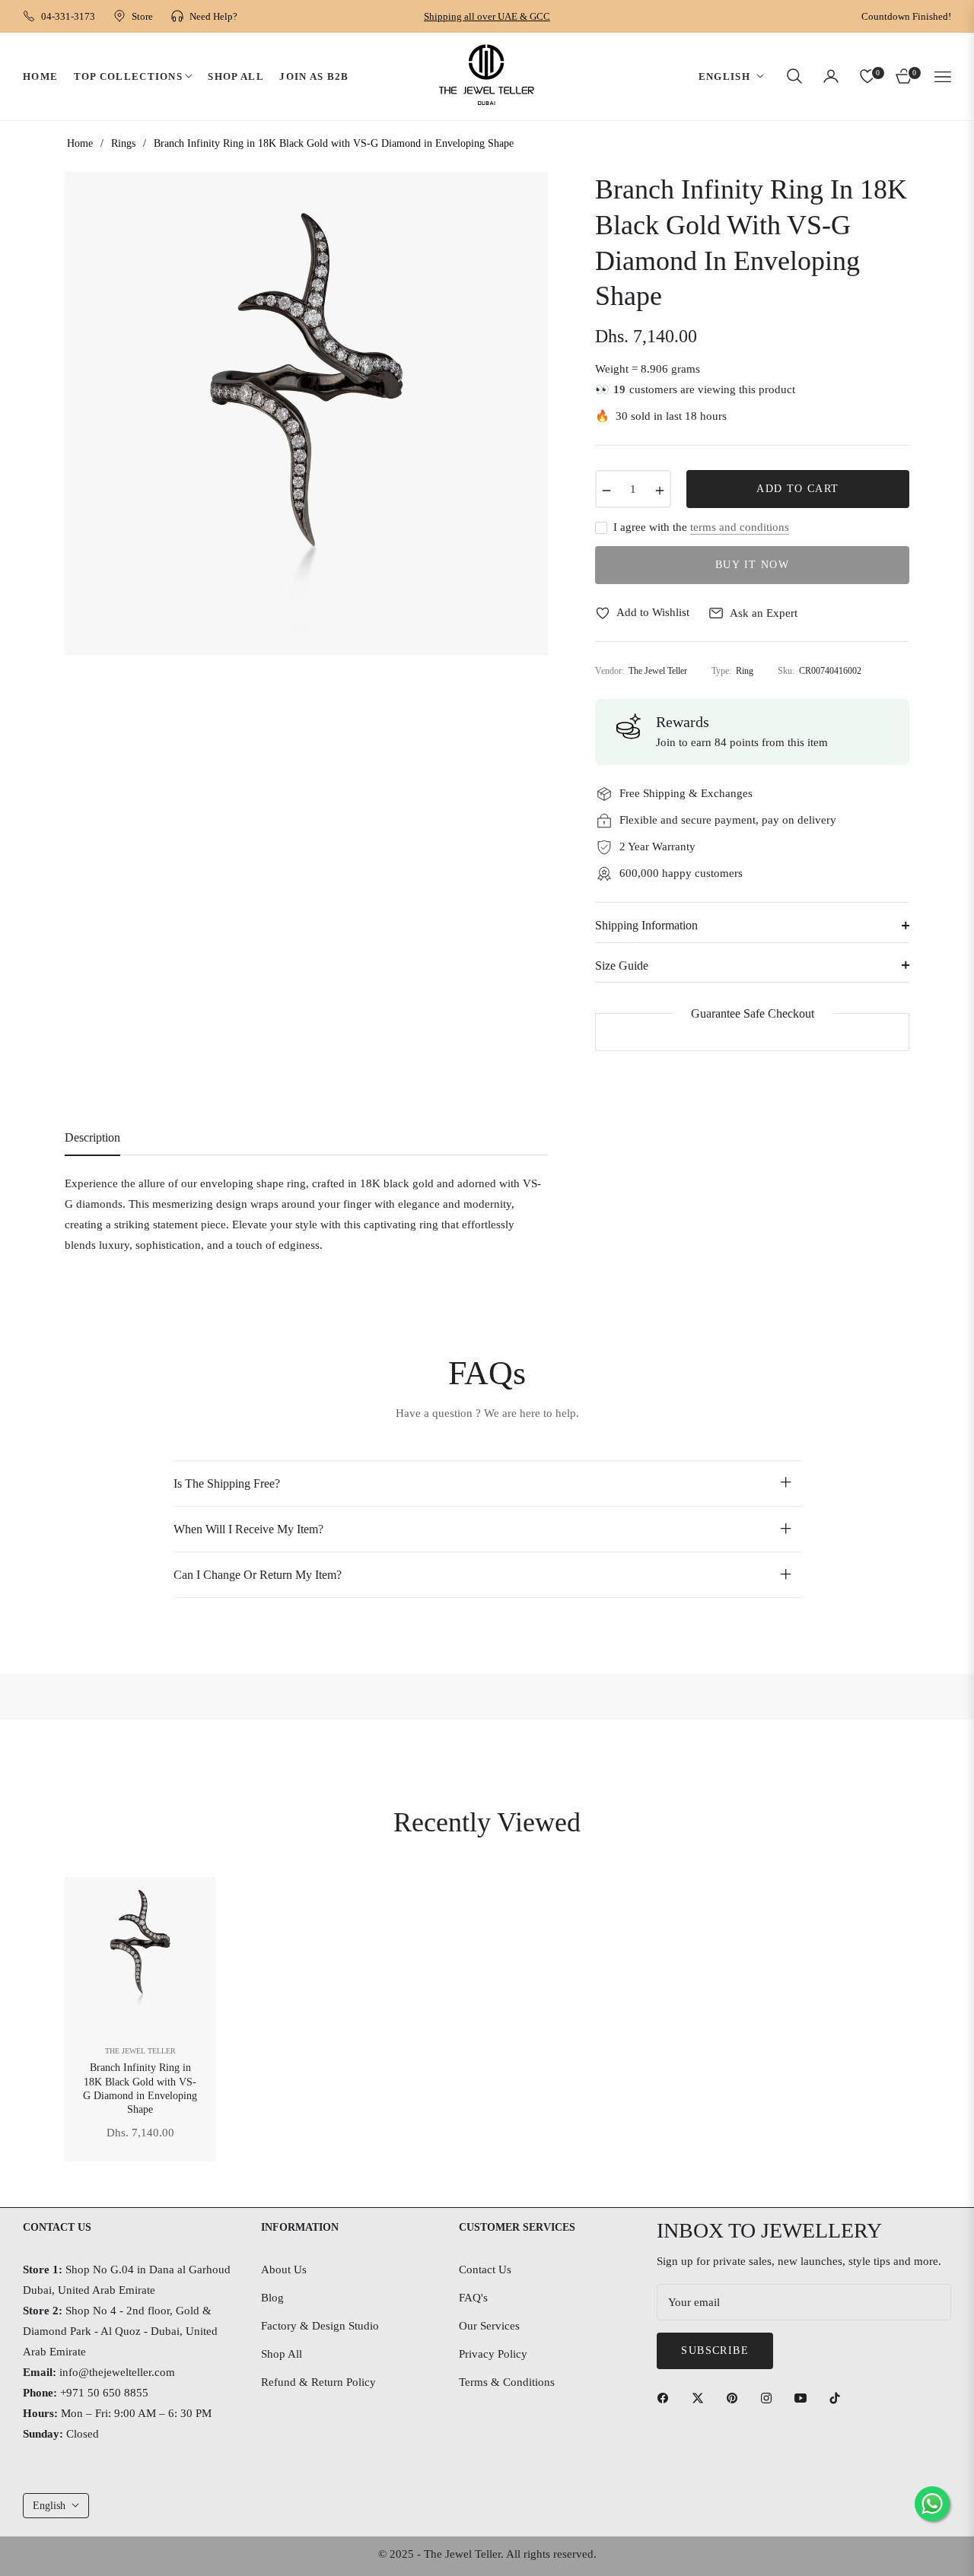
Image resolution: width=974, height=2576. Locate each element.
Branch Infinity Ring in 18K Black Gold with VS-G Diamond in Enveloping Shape (140, 2088)
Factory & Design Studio (320, 2326)
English (724, 76)
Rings (123, 143)
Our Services (489, 2326)
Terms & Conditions (507, 2382)
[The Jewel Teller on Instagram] (770, 2398)
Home (80, 143)
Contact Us (485, 2269)
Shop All (282, 2354)
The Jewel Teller (140, 2051)
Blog (272, 2298)
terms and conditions (740, 527)
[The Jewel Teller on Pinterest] (736, 2398)
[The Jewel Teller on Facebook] (667, 2398)
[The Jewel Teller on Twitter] (702, 2398)
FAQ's (473, 2298)
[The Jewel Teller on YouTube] (804, 2398)
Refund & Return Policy (318, 2382)
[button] (794, 76)
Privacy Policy (493, 2354)
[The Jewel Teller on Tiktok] (839, 2398)
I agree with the (701, 527)
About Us (284, 2269)
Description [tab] (92, 1137)
